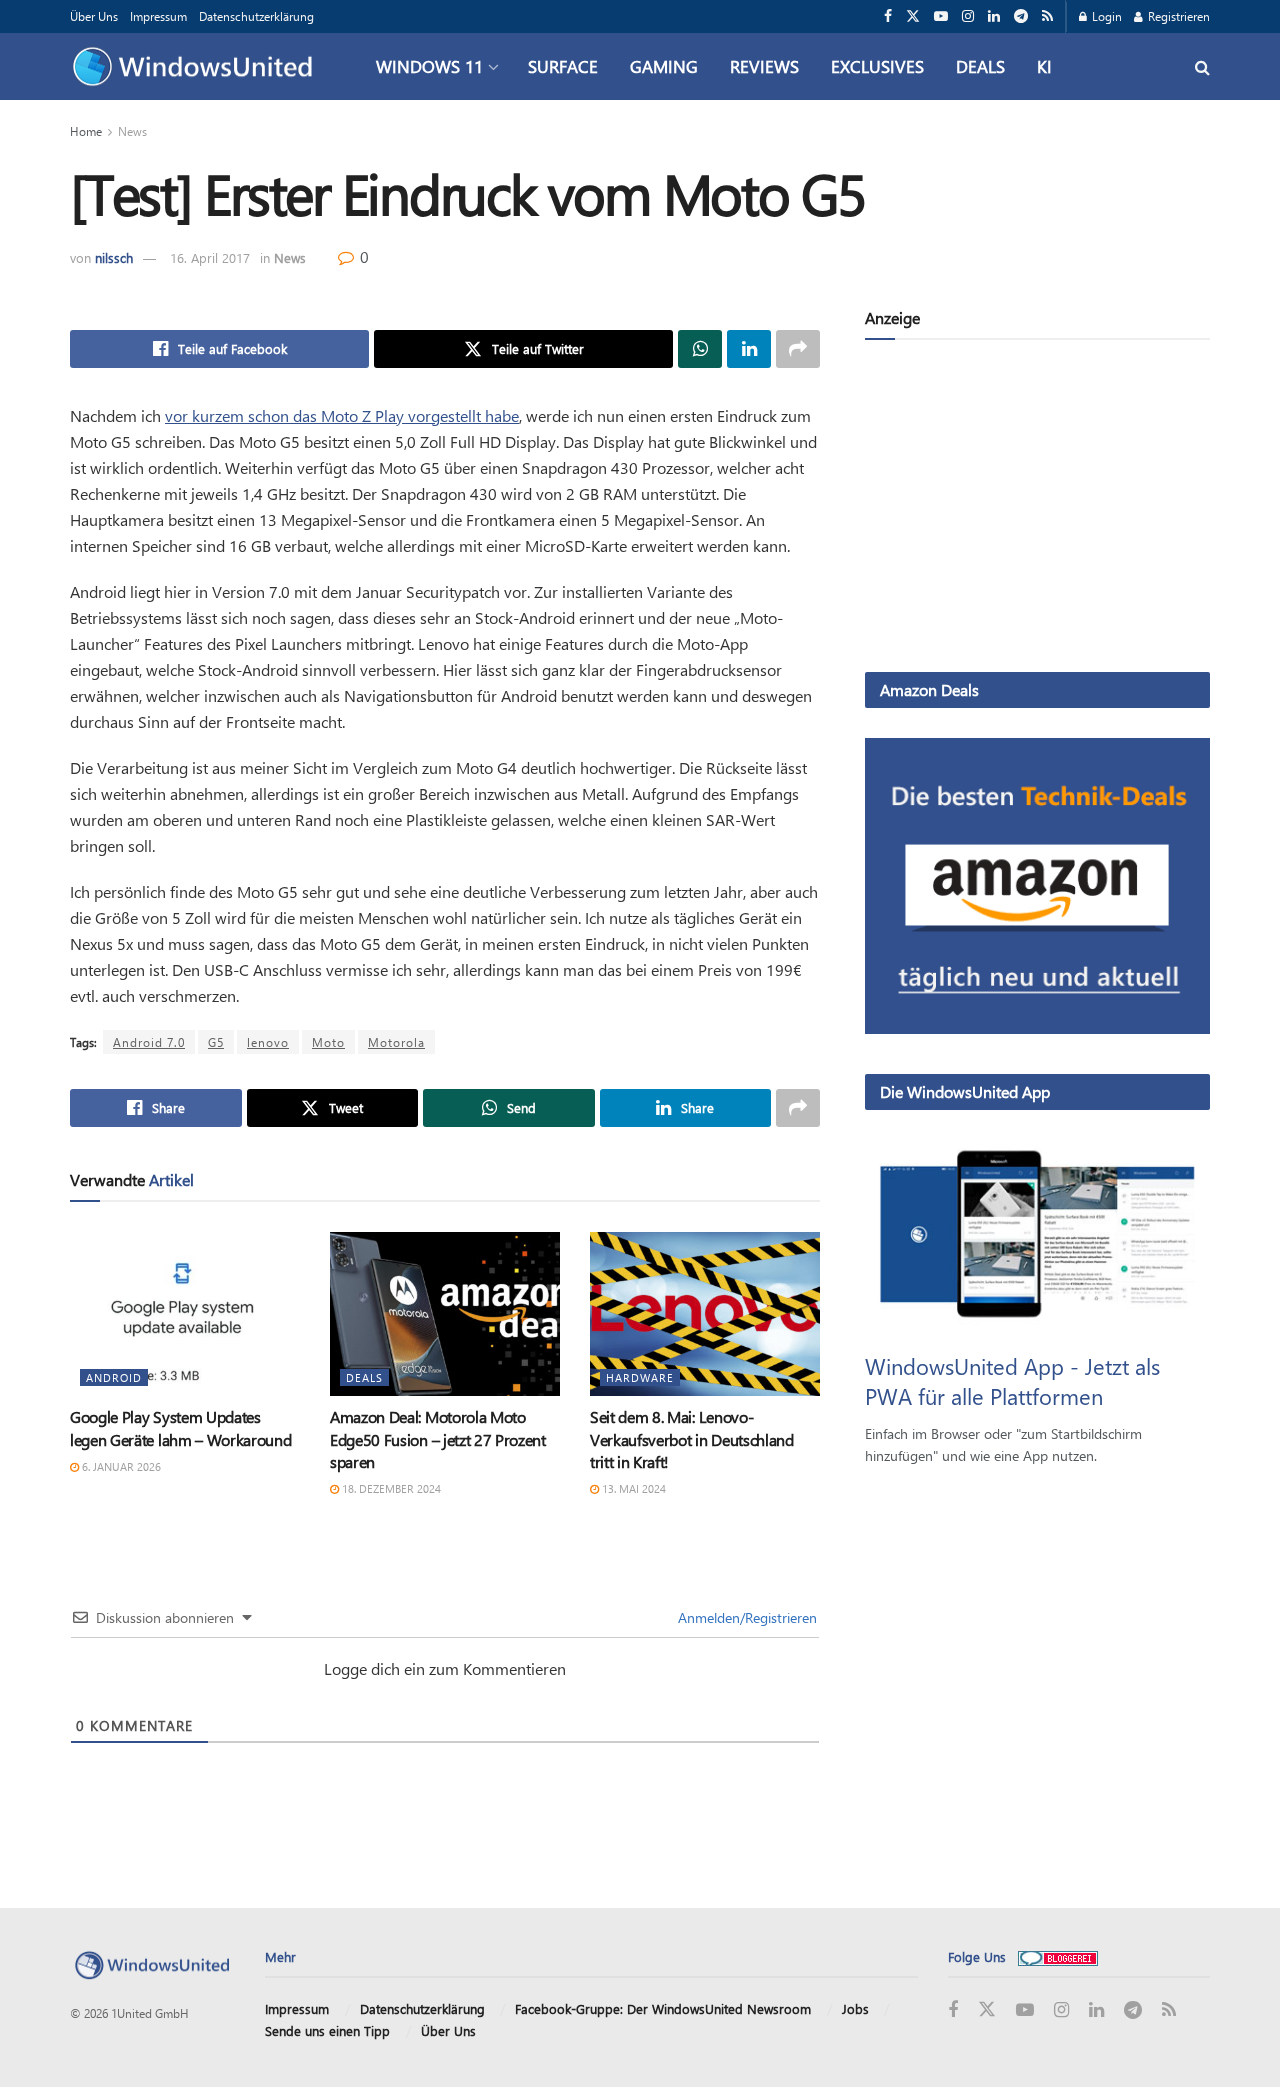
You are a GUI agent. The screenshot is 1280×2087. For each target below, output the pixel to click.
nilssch (114, 257)
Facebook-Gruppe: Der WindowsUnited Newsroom (663, 2008)
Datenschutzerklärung (256, 16)
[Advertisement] (1037, 510)
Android (114, 1377)
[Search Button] (1202, 66)
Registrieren (1177, 16)
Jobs (855, 2008)
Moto (328, 1042)
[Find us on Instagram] (968, 16)
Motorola (396, 1042)
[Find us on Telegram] (1021, 16)
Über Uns (94, 16)
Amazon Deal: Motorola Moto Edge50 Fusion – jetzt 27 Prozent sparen (438, 1439)
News (132, 131)
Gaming (664, 66)
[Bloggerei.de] (1058, 1956)
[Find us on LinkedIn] (994, 16)
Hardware (640, 1377)
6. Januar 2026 (120, 1466)
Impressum (158, 16)
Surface (563, 66)
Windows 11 (429, 66)
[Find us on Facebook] (888, 16)
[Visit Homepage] (197, 67)
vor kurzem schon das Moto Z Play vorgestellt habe (342, 415)
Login (1105, 16)
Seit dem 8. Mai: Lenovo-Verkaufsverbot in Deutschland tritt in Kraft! (692, 1439)
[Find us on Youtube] (941, 16)
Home (86, 131)
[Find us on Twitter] (913, 16)
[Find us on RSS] (1047, 16)
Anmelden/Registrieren (745, 1617)
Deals (980, 66)
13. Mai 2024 (632, 1488)
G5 (216, 1042)
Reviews (764, 66)
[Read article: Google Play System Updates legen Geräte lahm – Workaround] (185, 1314)
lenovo (268, 1042)
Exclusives (877, 66)
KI (1044, 66)
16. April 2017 (210, 257)
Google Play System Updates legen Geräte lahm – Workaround (180, 1427)
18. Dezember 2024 (390, 1488)
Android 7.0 (149, 1042)
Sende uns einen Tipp (327, 2030)
